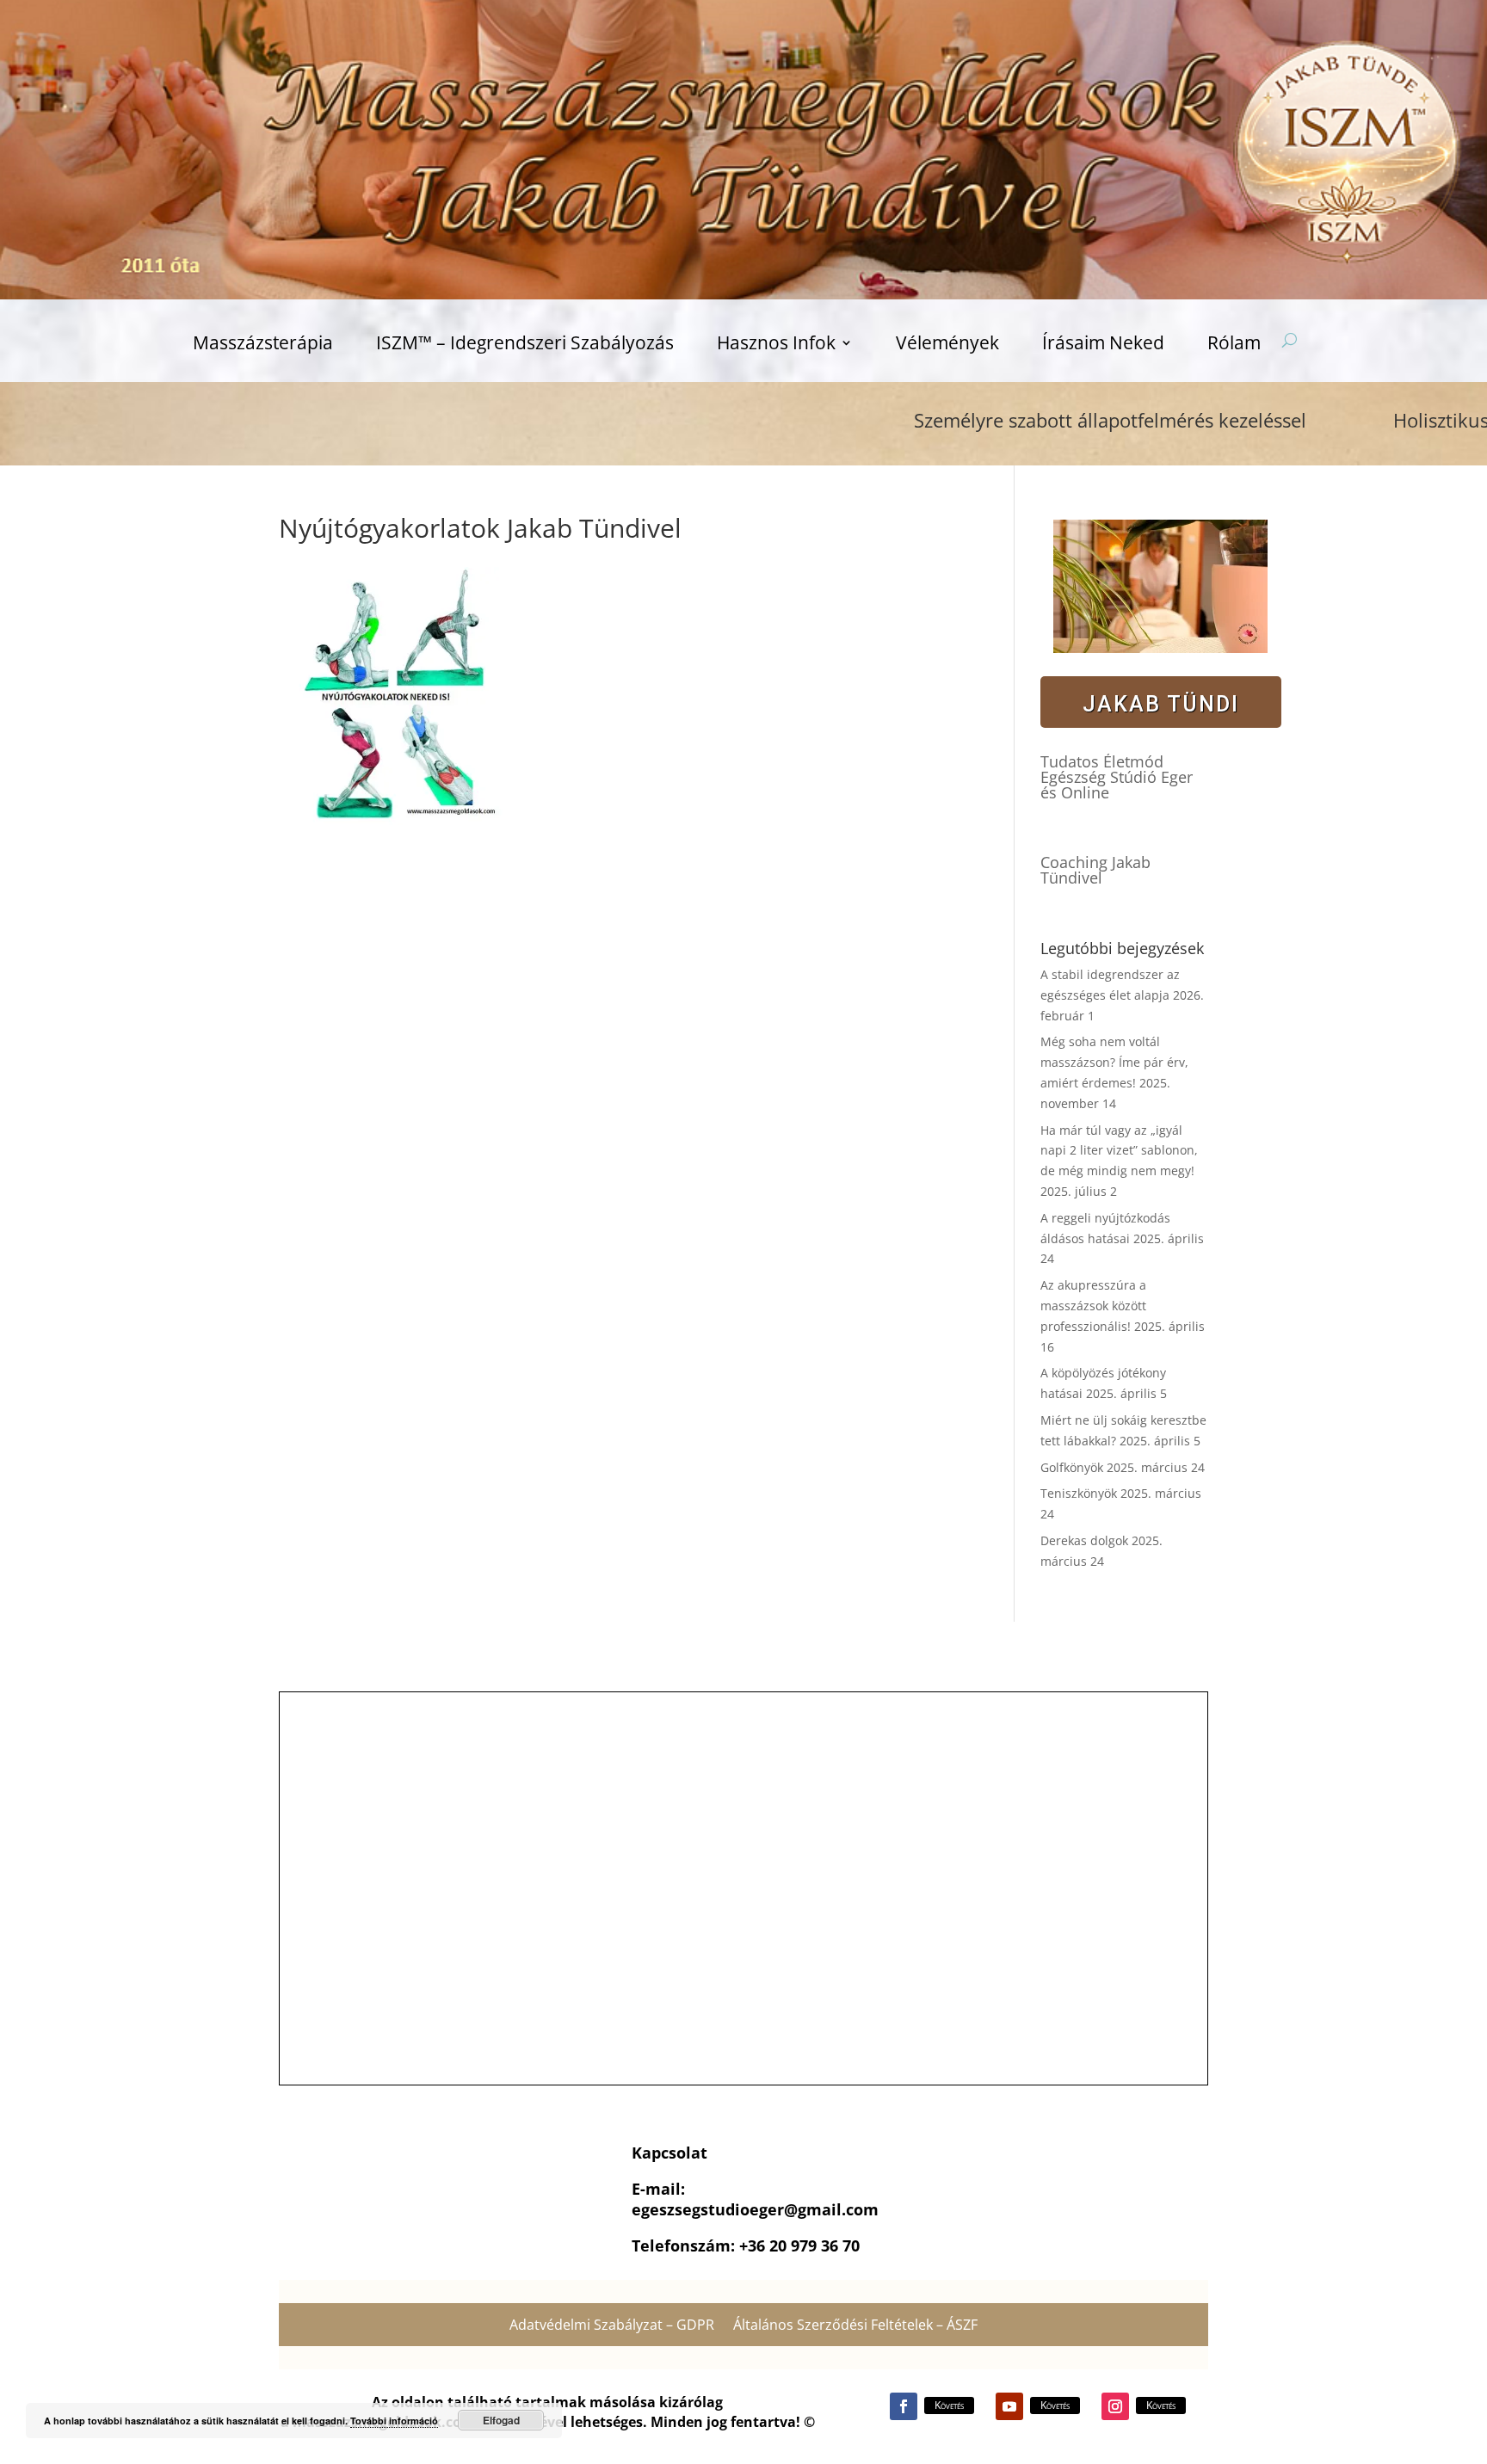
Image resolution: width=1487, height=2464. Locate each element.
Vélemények (947, 345)
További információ (394, 2421)
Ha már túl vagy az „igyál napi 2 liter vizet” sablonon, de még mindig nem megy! (1119, 1151)
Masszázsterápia (263, 345)
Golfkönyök (1072, 1467)
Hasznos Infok (776, 345)
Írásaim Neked (1103, 345)
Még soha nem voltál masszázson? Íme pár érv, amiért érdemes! (1114, 1062)
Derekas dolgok (1084, 1540)
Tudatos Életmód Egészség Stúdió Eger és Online (1117, 777)
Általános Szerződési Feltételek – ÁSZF (855, 2326)
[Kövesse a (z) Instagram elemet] (1115, 2406)
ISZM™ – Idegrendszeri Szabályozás (525, 345)
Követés (949, 2405)
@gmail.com (831, 2209)
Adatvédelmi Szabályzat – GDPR (612, 2326)
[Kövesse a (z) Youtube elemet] (1009, 2406)
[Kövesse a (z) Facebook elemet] (904, 2406)
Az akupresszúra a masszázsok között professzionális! (1093, 1306)
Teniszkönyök (1079, 1493)
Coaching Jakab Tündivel (1095, 870)
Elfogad (501, 2420)
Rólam (1234, 345)
